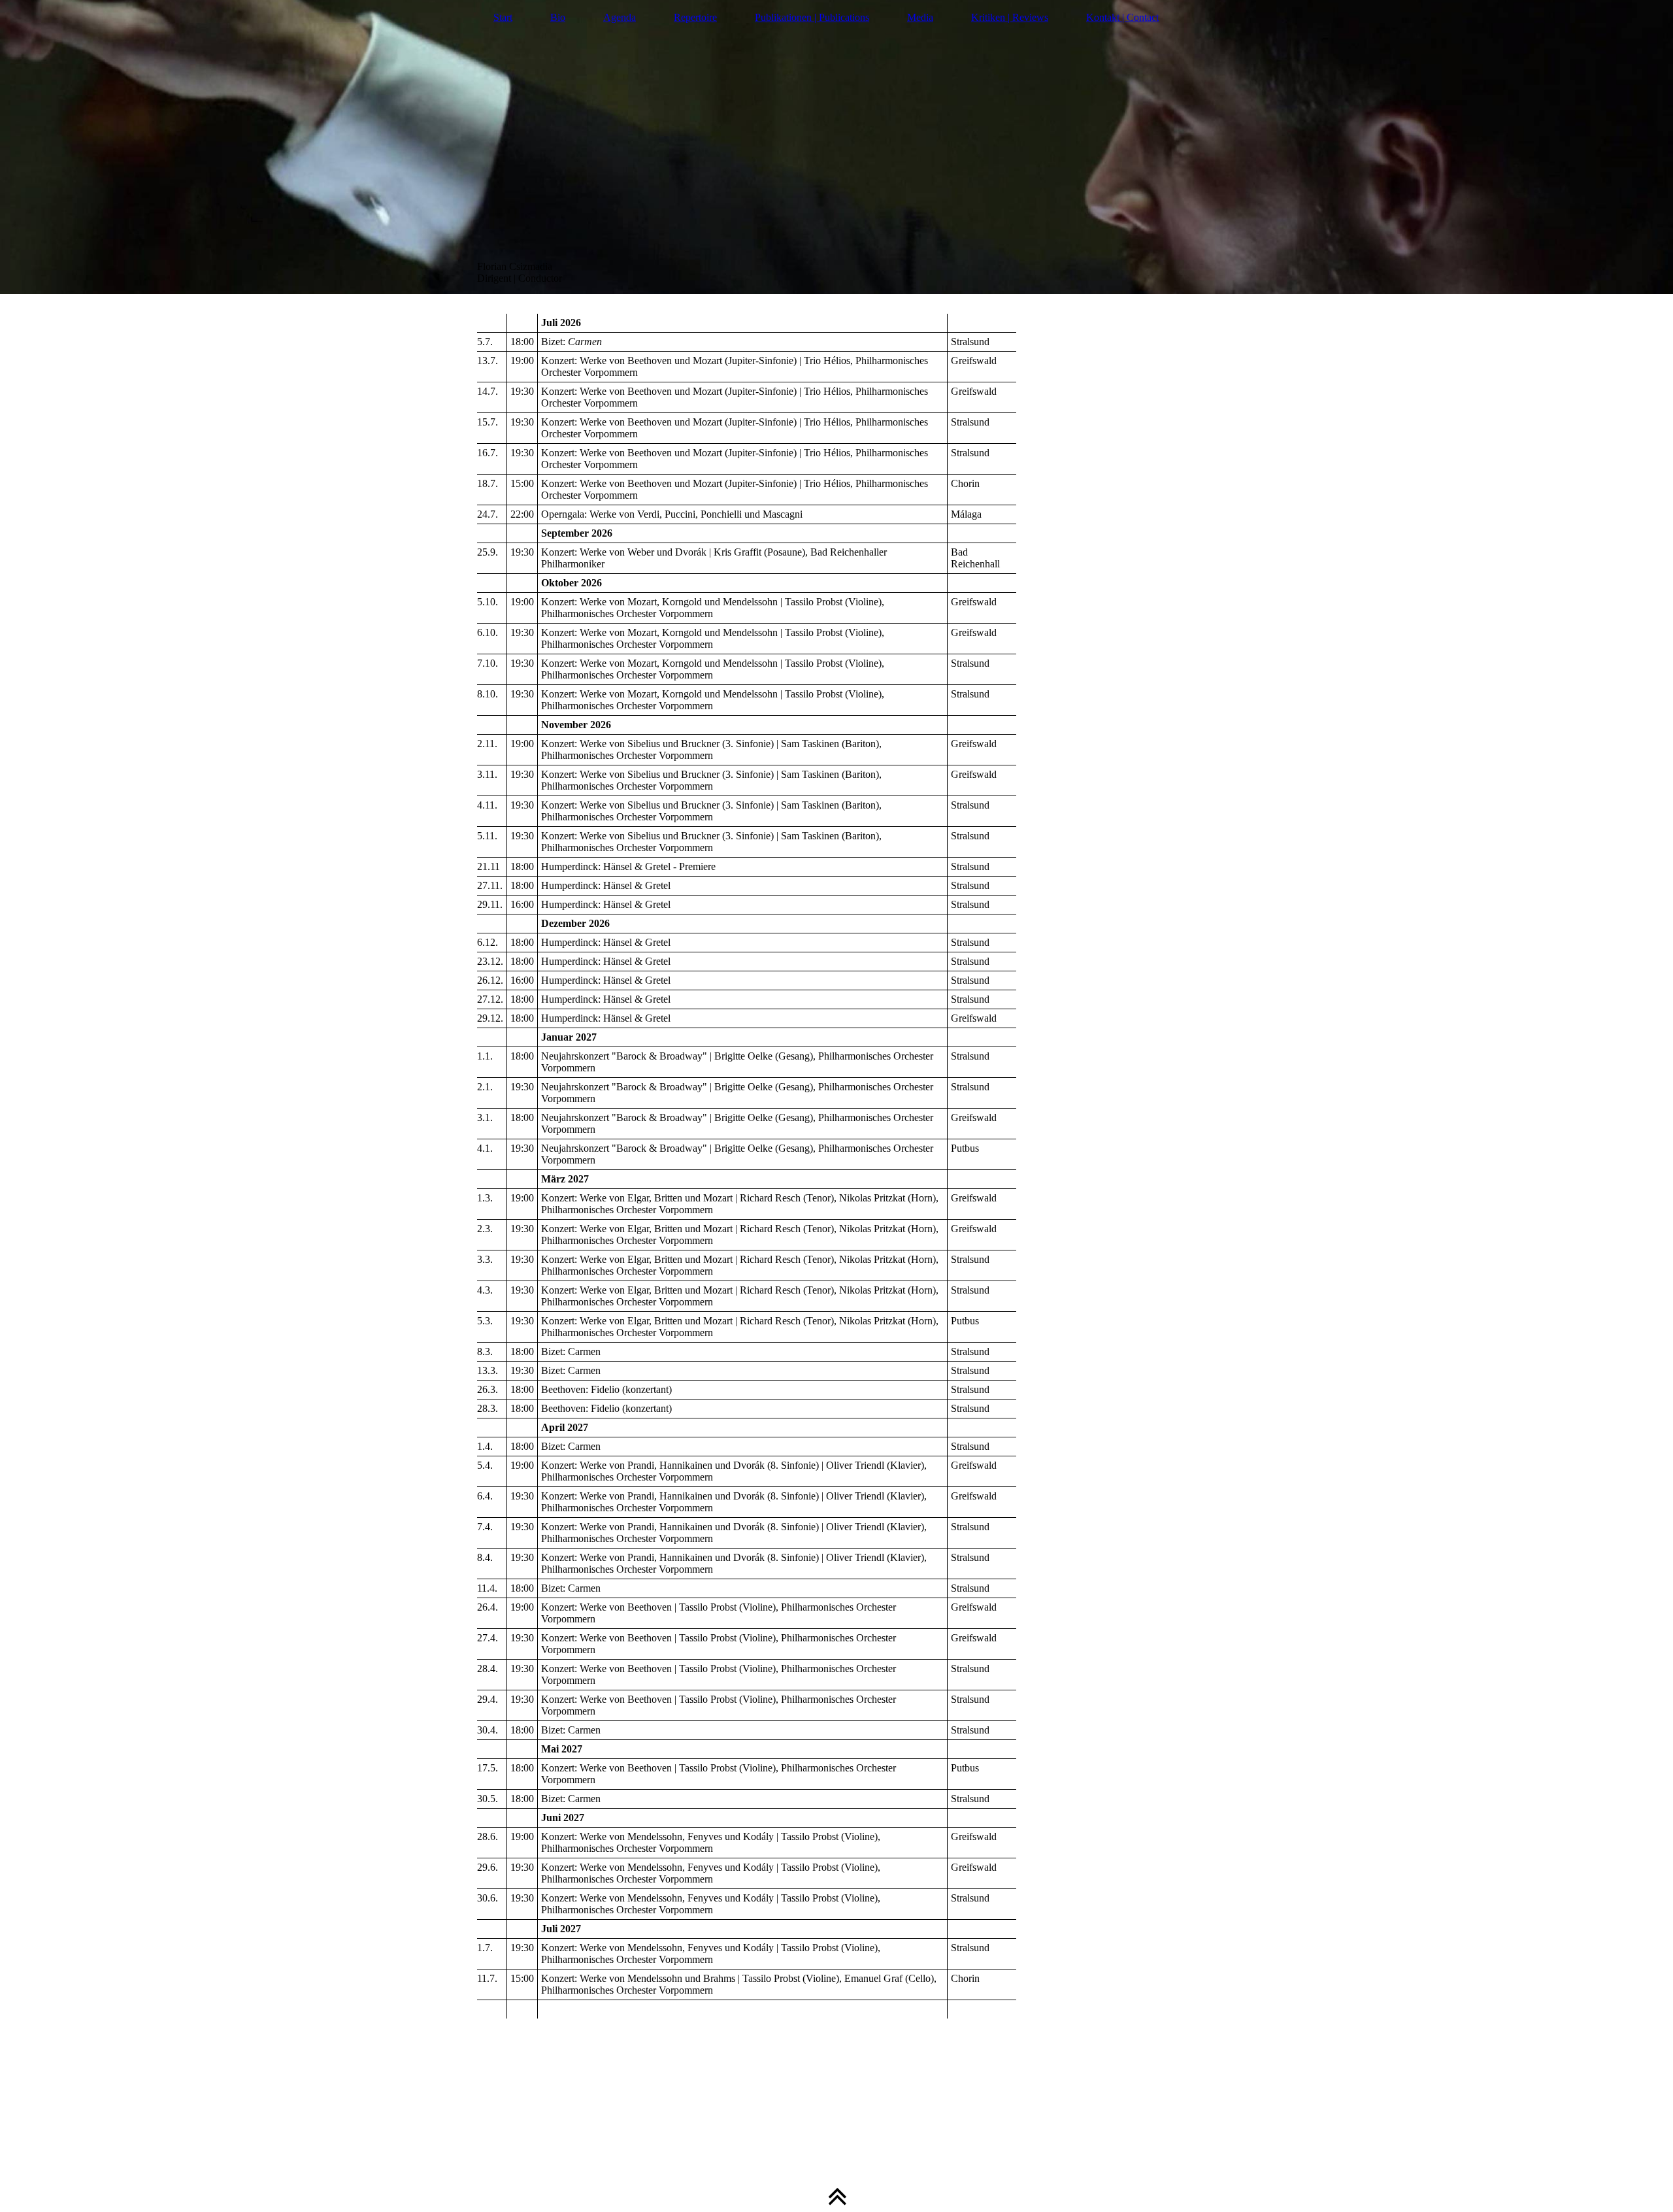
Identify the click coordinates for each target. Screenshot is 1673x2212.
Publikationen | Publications (812, 17)
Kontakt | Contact (1122, 17)
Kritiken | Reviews (1010, 17)
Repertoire (695, 17)
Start (503, 17)
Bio (558, 17)
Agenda (620, 17)
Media (920, 17)
